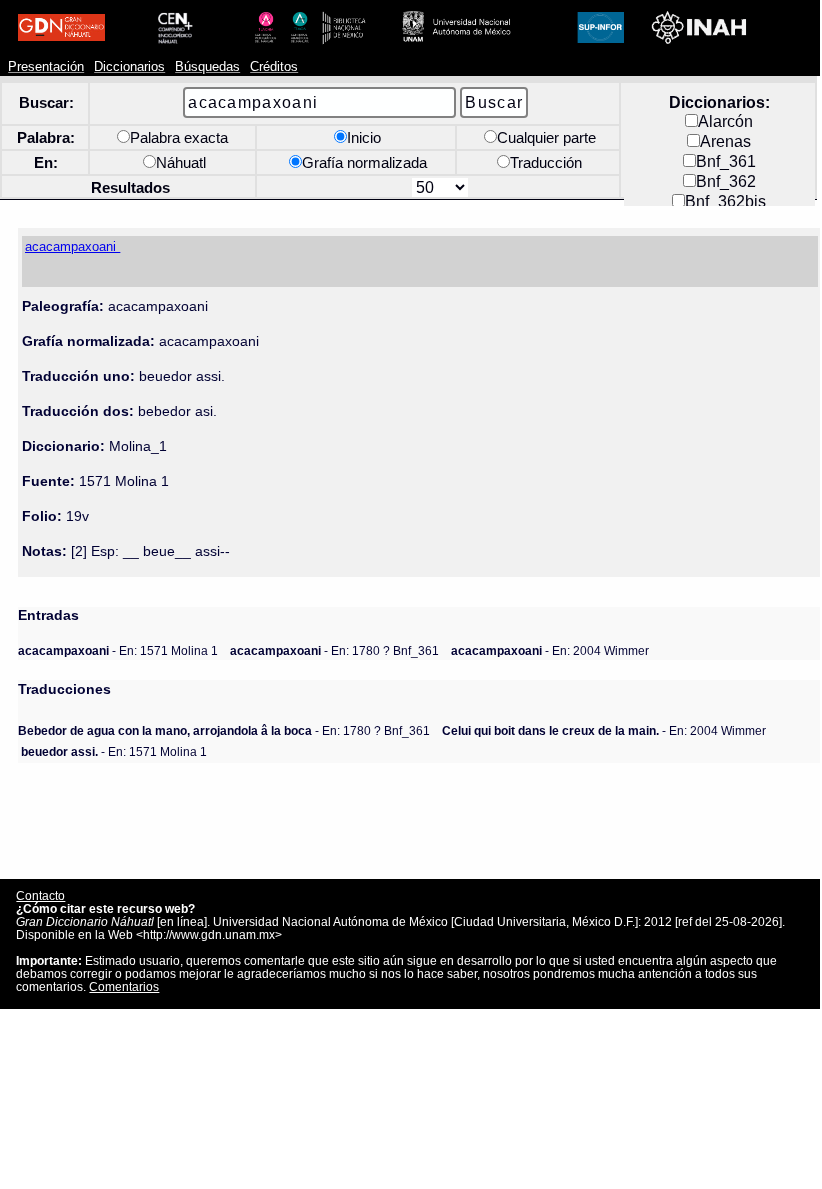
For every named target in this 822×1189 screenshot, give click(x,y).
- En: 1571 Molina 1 (118, 650)
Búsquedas (207, 67)
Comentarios (124, 986)
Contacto (40, 895)
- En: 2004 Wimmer (550, 650)
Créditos (274, 67)
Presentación (46, 67)
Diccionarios (129, 67)
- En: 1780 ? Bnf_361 (334, 650)
